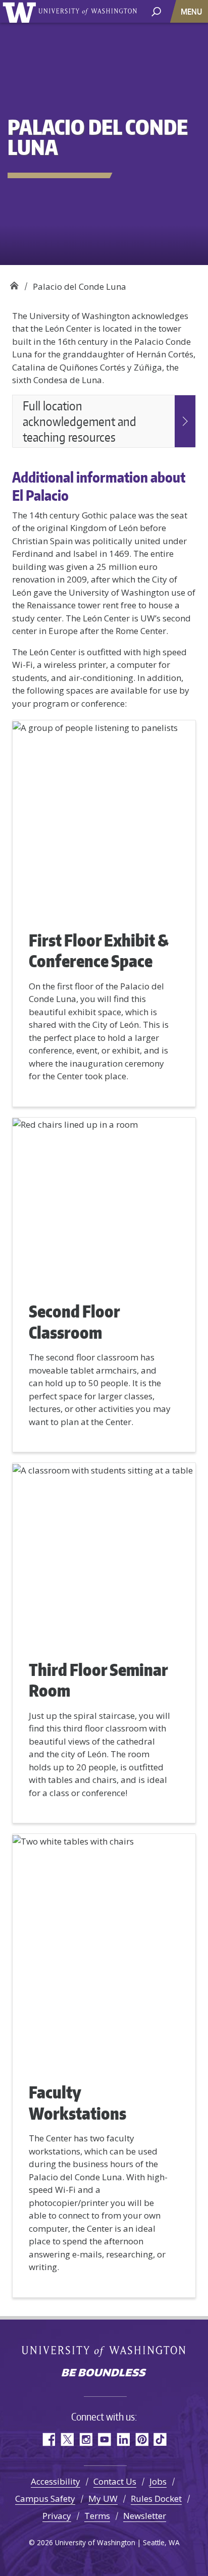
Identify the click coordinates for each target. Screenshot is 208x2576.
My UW (103, 2499)
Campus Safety (45, 2499)
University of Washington (21, 11)
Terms (97, 2516)
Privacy (57, 2516)
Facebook (48, 2439)
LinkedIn (123, 2439)
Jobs (158, 2481)
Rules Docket (156, 2499)
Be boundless (104, 2374)
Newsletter (145, 2516)
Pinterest (142, 2439)
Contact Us (115, 2481)
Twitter (67, 2439)
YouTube (104, 2439)
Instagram (86, 2439)
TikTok (160, 2439)
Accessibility (56, 2481)
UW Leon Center (14, 283)
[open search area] (156, 11)
